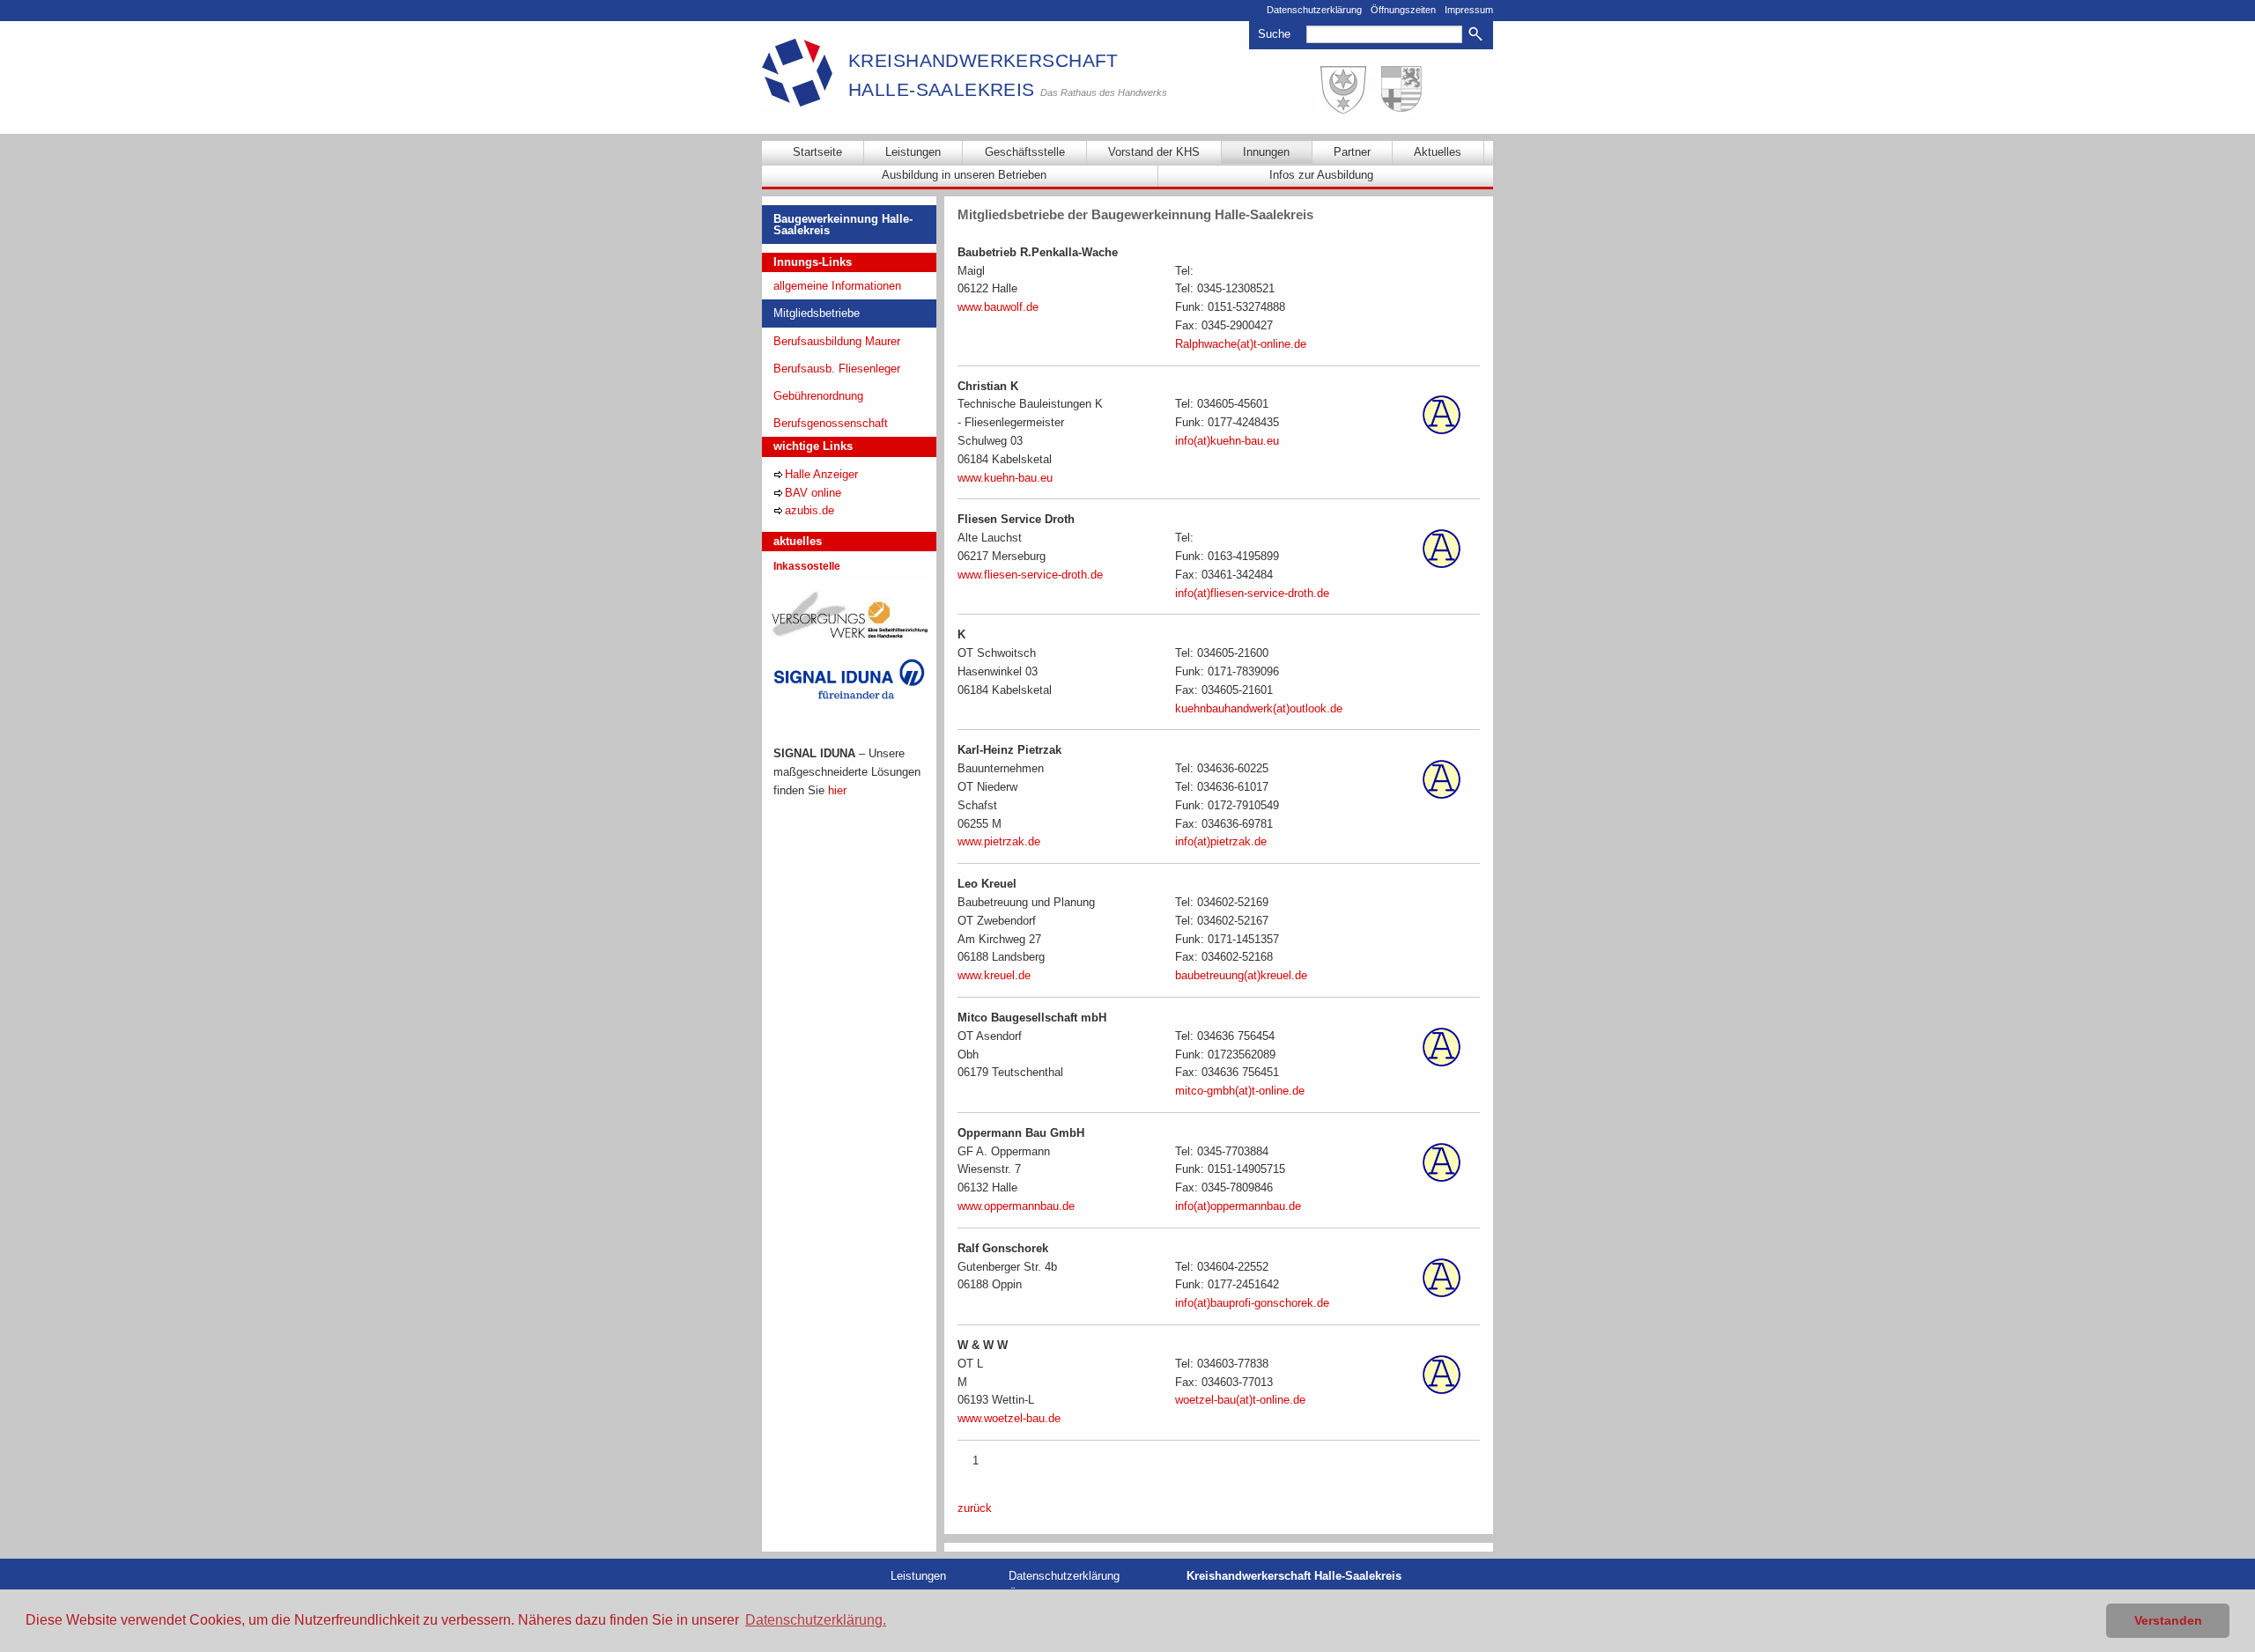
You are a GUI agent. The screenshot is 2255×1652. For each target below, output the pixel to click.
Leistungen (913, 152)
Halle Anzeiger (821, 474)
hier (837, 790)
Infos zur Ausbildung (1321, 175)
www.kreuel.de (994, 975)
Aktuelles (1438, 152)
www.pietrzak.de (999, 841)
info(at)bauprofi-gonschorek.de (1252, 1303)
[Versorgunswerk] (849, 613)
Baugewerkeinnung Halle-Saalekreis (843, 225)
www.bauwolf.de (998, 307)
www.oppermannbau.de (1016, 1206)
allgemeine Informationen (837, 286)
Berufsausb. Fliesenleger (837, 369)
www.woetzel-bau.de (1009, 1418)
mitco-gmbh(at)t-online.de (1240, 1091)
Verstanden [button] (2168, 1620)
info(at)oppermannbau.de (1238, 1206)
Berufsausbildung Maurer (837, 341)
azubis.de (810, 510)
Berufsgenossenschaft (831, 423)
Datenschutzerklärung (1314, 10)
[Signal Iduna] (849, 678)
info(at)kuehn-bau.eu (1227, 441)
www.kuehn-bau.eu (1005, 478)
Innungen (1266, 152)
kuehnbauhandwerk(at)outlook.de (1259, 708)
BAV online (813, 493)
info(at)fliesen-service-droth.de (1252, 593)
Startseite (817, 152)
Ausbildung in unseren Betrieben (964, 175)
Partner (1352, 152)
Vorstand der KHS (1154, 152)
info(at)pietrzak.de (1221, 841)
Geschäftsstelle (1025, 152)
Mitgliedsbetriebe (817, 313)
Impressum (1469, 10)
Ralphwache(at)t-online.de (1241, 344)
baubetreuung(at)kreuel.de (1241, 975)
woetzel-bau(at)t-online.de (1240, 1400)
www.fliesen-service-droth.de (1030, 575)
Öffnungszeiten (1403, 10)
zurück (975, 1508)
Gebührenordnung (818, 396)
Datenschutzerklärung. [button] (816, 1620)
